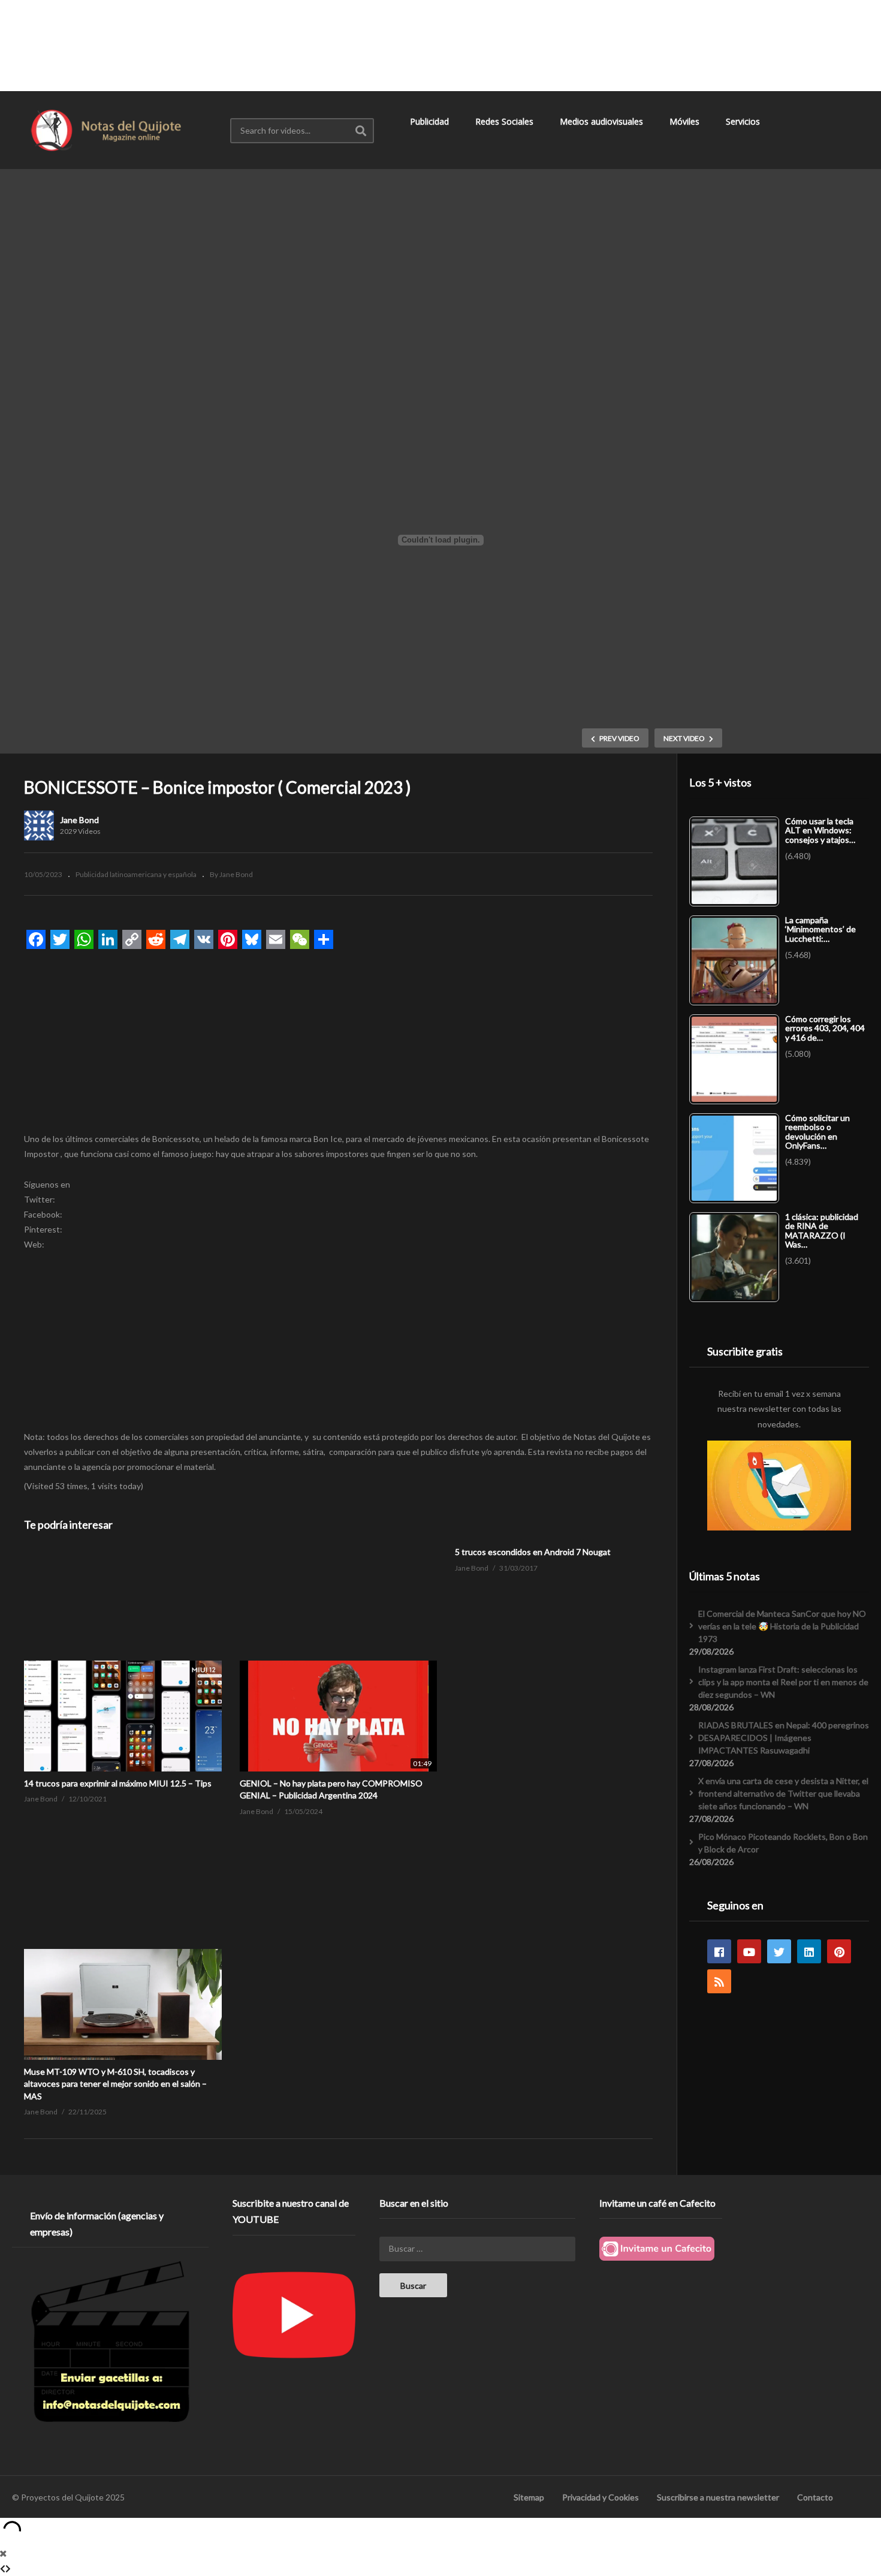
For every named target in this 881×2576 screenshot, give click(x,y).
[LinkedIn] (809, 1951)
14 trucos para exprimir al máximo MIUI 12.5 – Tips (118, 1783)
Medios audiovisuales (603, 121)
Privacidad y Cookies (601, 2497)
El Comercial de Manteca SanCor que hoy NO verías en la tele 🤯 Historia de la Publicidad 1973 (782, 1626)
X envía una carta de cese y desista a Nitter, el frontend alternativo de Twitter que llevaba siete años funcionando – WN (783, 1793)
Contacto (815, 2497)
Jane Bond (79, 820)
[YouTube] (749, 1951)
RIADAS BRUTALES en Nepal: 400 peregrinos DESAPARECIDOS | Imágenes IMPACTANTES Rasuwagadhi (784, 1738)
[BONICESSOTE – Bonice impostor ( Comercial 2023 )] (123, 1660)
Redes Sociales (506, 121)
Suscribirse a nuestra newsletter (718, 2497)
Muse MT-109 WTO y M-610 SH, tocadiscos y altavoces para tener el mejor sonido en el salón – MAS (115, 2084)
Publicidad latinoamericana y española (136, 874)
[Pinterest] (839, 1951)
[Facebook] (719, 1951)
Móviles (686, 121)
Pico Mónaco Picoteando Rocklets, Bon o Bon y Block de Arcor (783, 1843)
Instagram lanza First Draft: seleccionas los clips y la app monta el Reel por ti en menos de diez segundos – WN (783, 1682)
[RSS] (719, 1981)
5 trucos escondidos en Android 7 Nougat (533, 1552)
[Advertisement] (441, 45)
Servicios (744, 121)
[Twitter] (779, 1951)
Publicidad (431, 121)
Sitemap (529, 2497)
